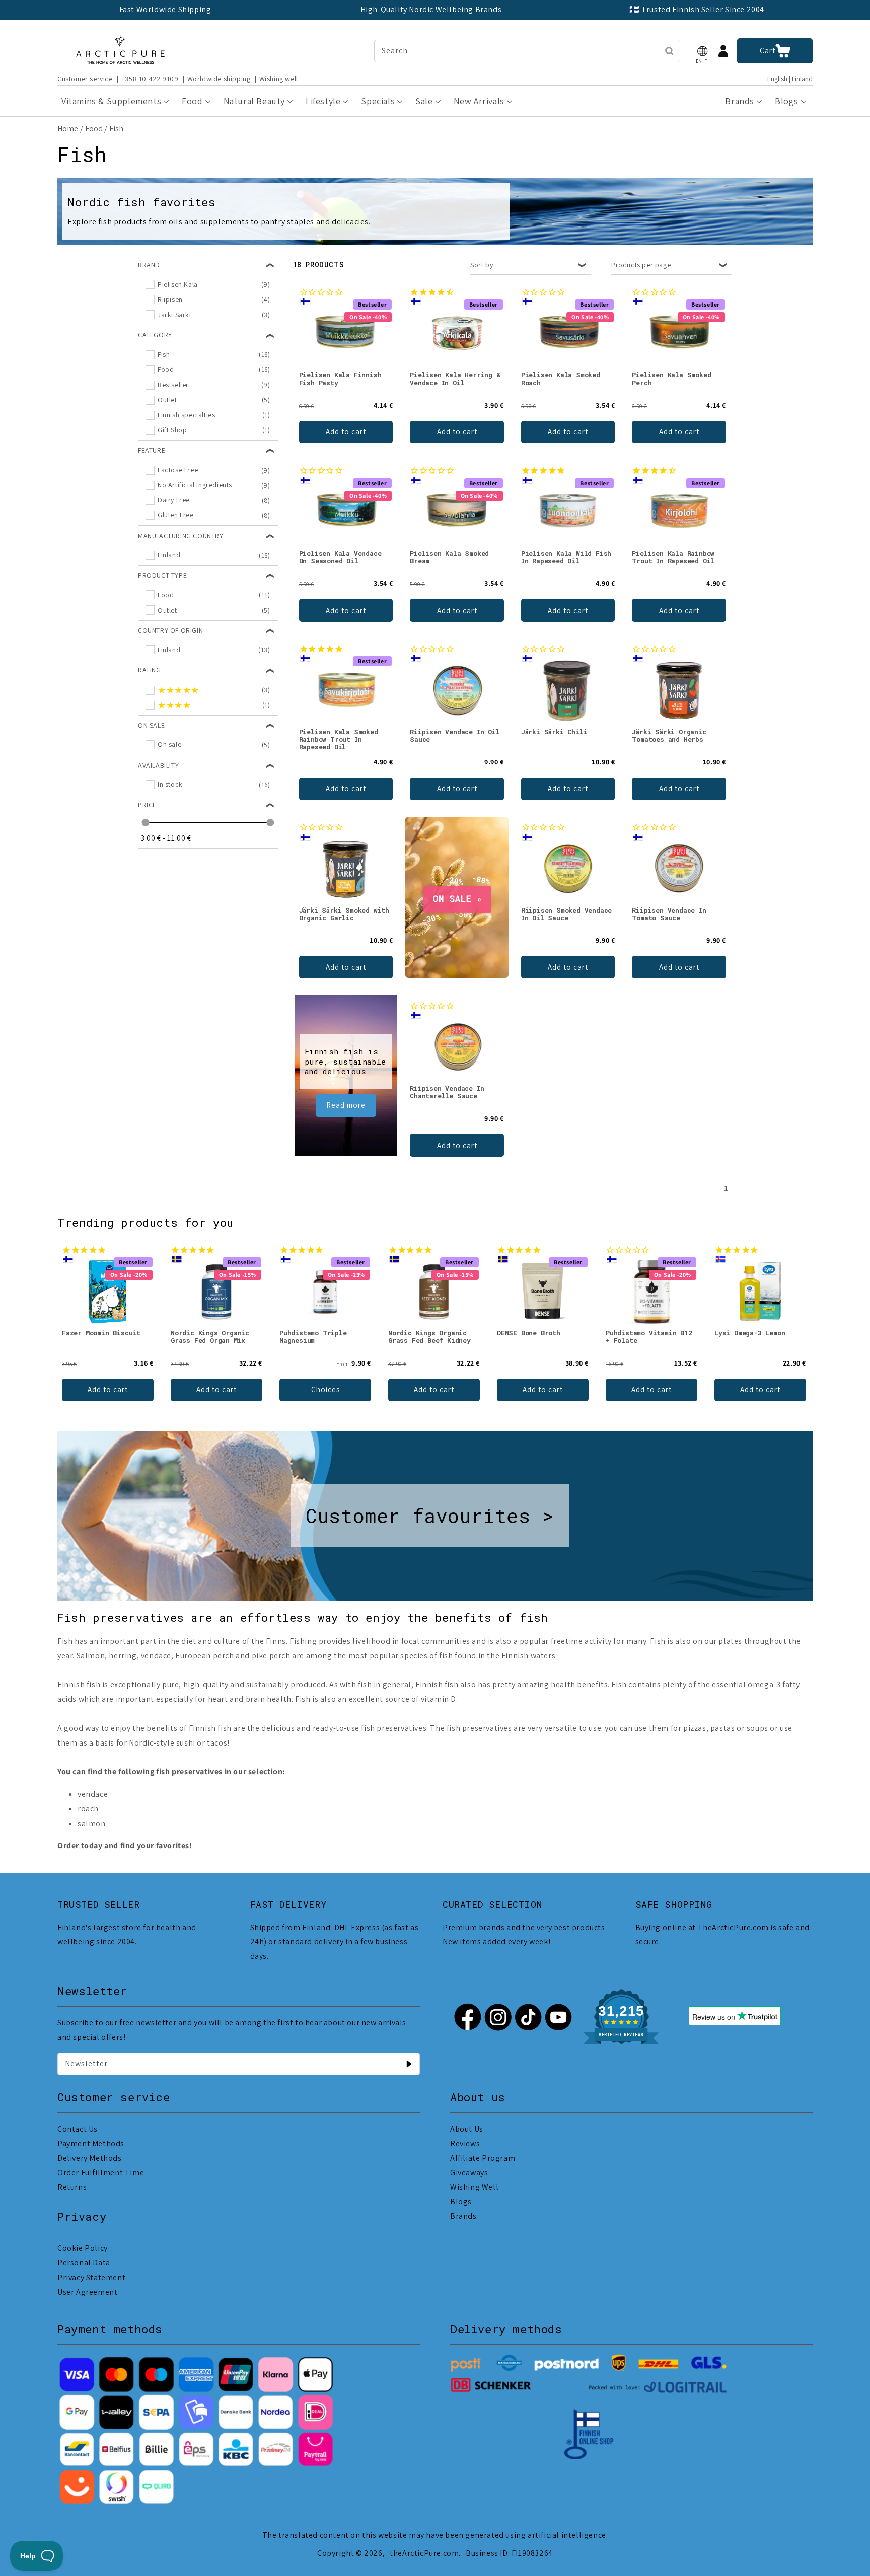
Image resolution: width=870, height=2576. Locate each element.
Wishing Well (474, 2187)
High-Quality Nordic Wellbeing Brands (431, 9)
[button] (702, 51)
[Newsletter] (409, 2064)
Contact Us (78, 2129)
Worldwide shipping (219, 79)
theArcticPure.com (424, 2553)
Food (94, 129)
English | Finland (790, 79)
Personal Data (84, 2263)
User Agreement (87, 2292)
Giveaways (469, 2173)
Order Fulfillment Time (101, 2173)
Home (68, 129)
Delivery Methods (90, 2158)
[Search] (669, 51)
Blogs (461, 2201)
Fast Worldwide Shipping (165, 9)
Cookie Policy (83, 2248)
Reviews (465, 2143)
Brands (463, 2216)
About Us (467, 2129)
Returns (72, 2187)
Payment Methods (91, 2143)
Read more (346, 1105)
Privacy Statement (91, 2277)
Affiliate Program (483, 2158)
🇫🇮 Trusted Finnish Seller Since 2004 (697, 9)
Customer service (85, 79)
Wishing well (279, 79)
